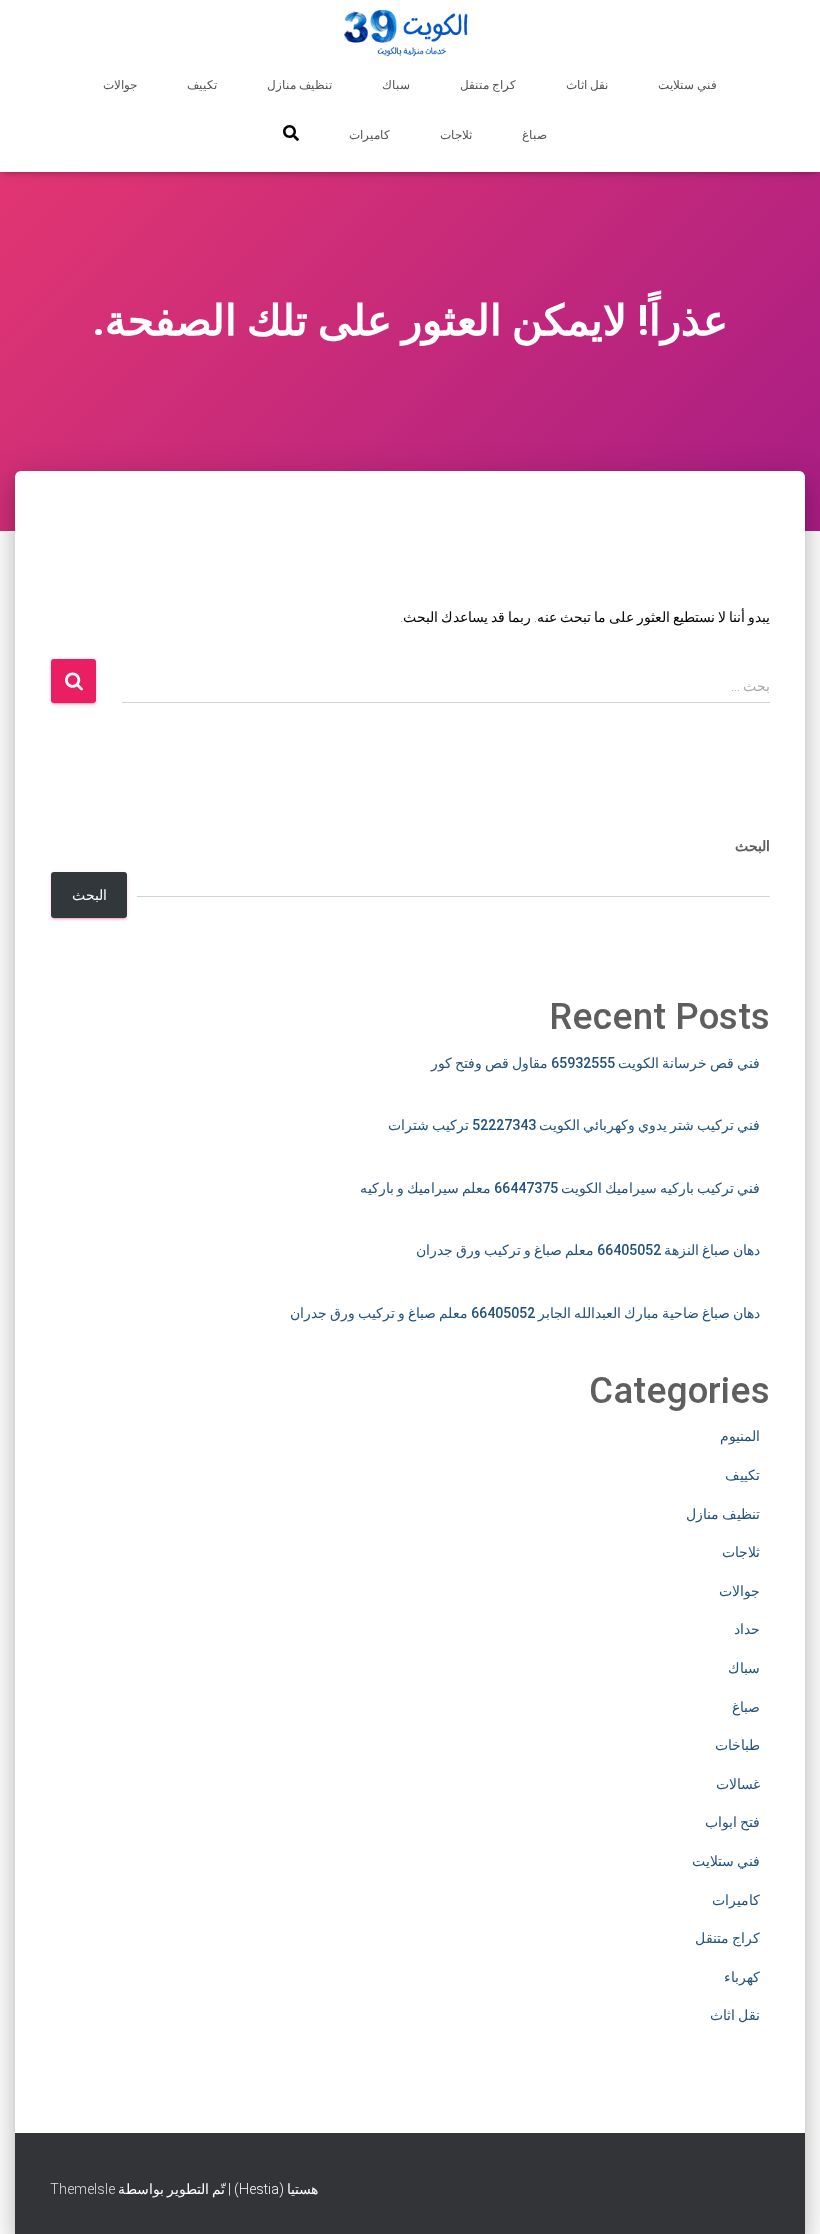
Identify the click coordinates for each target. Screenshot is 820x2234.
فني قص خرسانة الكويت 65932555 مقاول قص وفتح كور (595, 1063)
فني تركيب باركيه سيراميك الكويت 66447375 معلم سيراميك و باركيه (560, 1188)
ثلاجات (456, 135)
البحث (752, 846)
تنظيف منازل (299, 85)
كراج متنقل (488, 85)
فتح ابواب (732, 1822)
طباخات (737, 1745)
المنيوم (740, 1436)
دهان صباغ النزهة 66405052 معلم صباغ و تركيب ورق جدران (588, 1250)
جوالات (120, 85)
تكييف (202, 85)
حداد (747, 1629)
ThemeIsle (82, 2189)
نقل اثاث (587, 85)
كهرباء (742, 1977)
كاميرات (369, 135)
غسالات (738, 1784)
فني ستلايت (687, 85)
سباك (396, 85)
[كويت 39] (410, 35)
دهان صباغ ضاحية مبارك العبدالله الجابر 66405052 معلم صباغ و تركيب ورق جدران (525, 1313)
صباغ (534, 135)
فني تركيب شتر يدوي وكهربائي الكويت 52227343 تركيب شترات (574, 1125)
